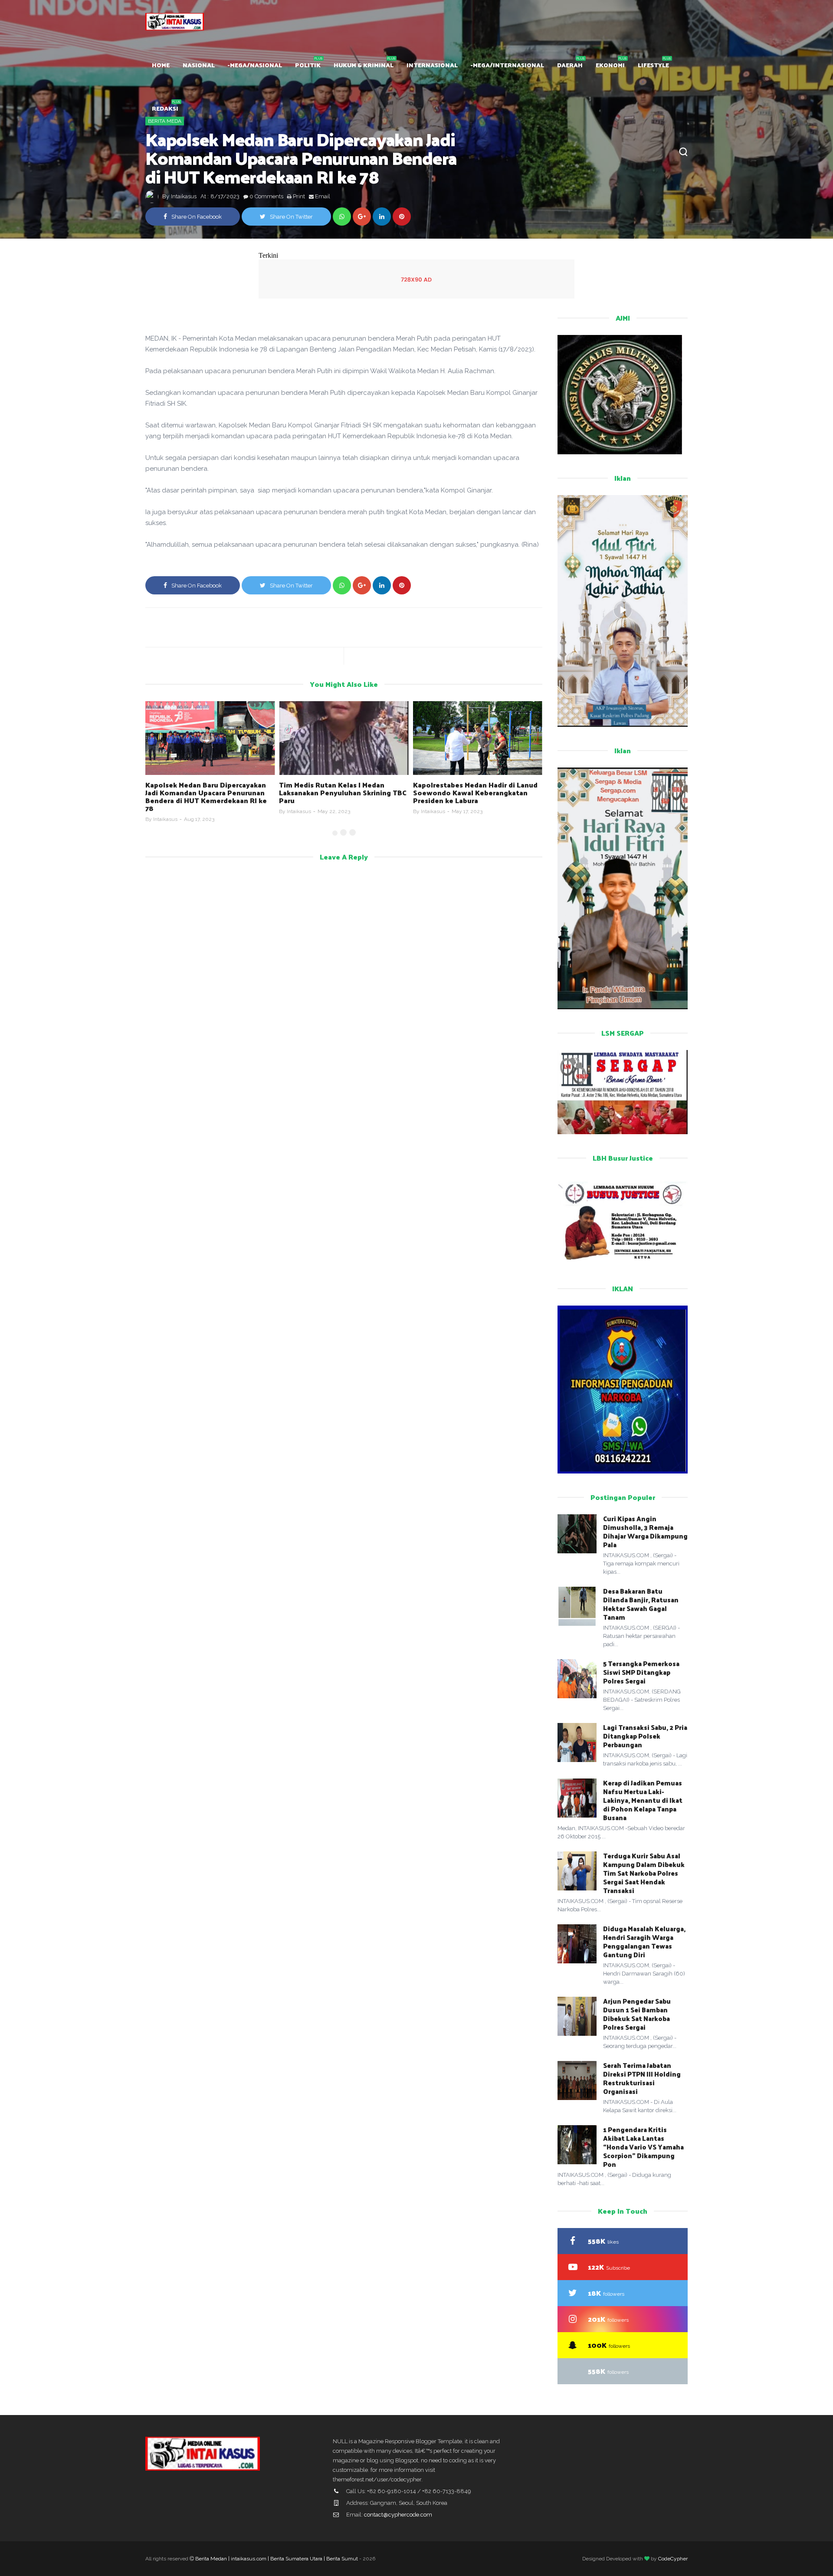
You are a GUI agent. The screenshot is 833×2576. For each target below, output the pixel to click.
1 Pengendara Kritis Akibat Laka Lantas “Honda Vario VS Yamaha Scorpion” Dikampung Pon (643, 2147)
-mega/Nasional (255, 65)
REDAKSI (165, 108)
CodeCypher (673, 2559)
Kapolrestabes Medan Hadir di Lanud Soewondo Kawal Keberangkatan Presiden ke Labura (341, 792)
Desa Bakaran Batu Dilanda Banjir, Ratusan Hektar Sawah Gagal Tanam (641, 1604)
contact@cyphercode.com (398, 2515)
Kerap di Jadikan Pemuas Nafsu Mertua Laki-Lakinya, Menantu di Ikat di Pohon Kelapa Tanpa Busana (643, 1800)
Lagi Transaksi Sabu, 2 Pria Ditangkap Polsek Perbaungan (645, 1736)
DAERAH (570, 65)
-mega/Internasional (507, 65)
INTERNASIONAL (432, 65)
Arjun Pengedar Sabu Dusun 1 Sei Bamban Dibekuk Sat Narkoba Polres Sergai (637, 2014)
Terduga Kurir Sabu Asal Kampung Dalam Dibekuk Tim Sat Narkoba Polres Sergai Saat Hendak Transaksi (644, 1873)
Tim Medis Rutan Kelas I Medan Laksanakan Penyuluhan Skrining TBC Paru (209, 792)
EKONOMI (610, 65)
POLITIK (308, 65)
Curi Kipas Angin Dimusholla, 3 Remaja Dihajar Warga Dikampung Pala (645, 1531)
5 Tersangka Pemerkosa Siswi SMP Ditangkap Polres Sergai (641, 1672)
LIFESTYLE (653, 65)
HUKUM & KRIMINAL (364, 65)
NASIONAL (199, 65)
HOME (161, 65)
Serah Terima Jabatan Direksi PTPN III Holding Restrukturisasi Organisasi (642, 2078)
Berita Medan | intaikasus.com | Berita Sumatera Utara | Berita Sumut (277, 2559)
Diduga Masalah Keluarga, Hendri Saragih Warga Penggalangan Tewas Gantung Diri (644, 1941)
